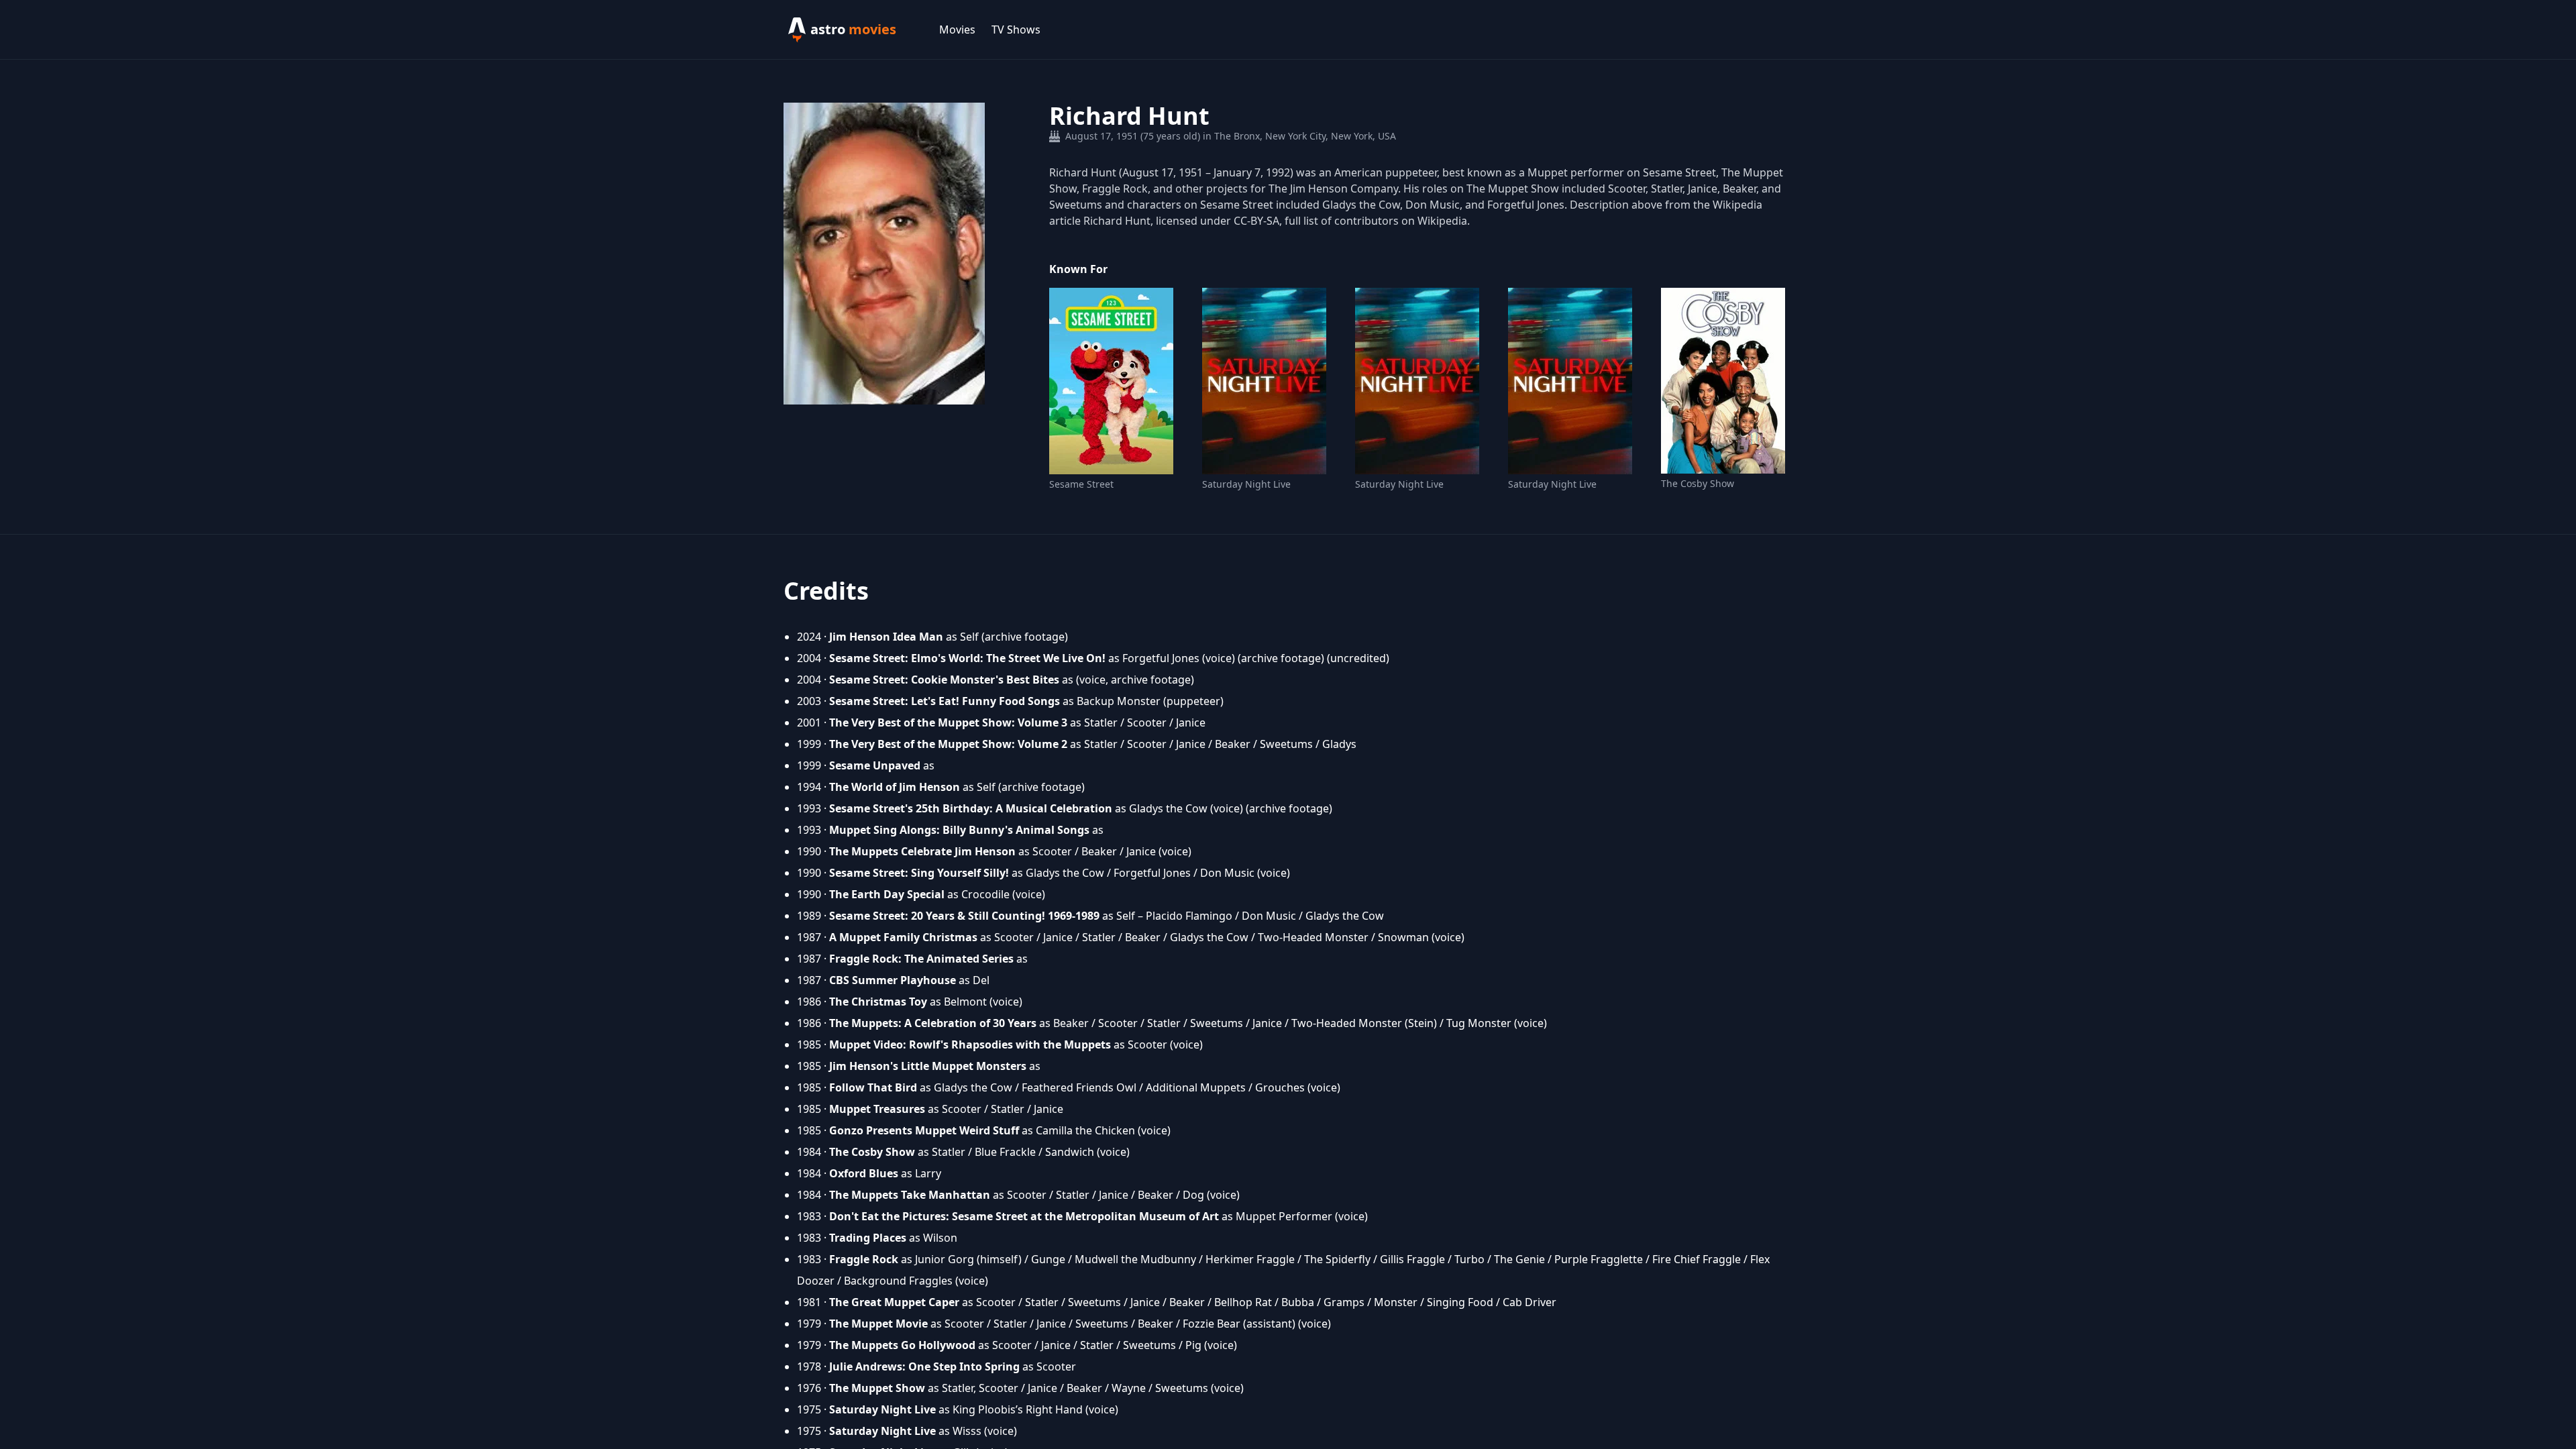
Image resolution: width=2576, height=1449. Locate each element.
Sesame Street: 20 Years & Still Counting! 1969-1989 (964, 916)
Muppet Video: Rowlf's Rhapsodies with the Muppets (970, 1044)
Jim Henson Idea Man (886, 637)
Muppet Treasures (877, 1109)
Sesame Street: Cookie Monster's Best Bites (944, 680)
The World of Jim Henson (895, 787)
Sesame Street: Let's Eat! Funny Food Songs (945, 701)
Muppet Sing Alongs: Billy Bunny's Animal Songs (959, 830)
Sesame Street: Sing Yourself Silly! (919, 873)
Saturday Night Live (1246, 484)
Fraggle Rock (864, 1259)
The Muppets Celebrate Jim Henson (922, 851)
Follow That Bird (873, 1087)
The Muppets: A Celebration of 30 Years (933, 1023)
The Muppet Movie (878, 1324)
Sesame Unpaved (875, 765)
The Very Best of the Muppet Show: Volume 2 (948, 744)
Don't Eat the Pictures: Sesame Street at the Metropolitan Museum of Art (1024, 1216)
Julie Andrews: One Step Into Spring (924, 1366)
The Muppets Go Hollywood (902, 1345)
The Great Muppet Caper (894, 1302)
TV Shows (1016, 30)
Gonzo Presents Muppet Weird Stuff (924, 1130)
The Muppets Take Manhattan (910, 1195)
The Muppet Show (877, 1388)
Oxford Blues (864, 1173)
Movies (957, 30)
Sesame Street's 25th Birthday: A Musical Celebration (971, 808)
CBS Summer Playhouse (893, 980)
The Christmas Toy (878, 1002)
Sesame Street (1081, 484)
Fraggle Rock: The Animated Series (921, 959)
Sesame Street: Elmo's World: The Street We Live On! (967, 658)
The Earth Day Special (887, 894)
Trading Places (868, 1238)
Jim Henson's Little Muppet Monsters (928, 1066)
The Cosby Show (1698, 483)
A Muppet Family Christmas (903, 937)
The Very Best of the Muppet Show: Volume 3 (948, 722)
